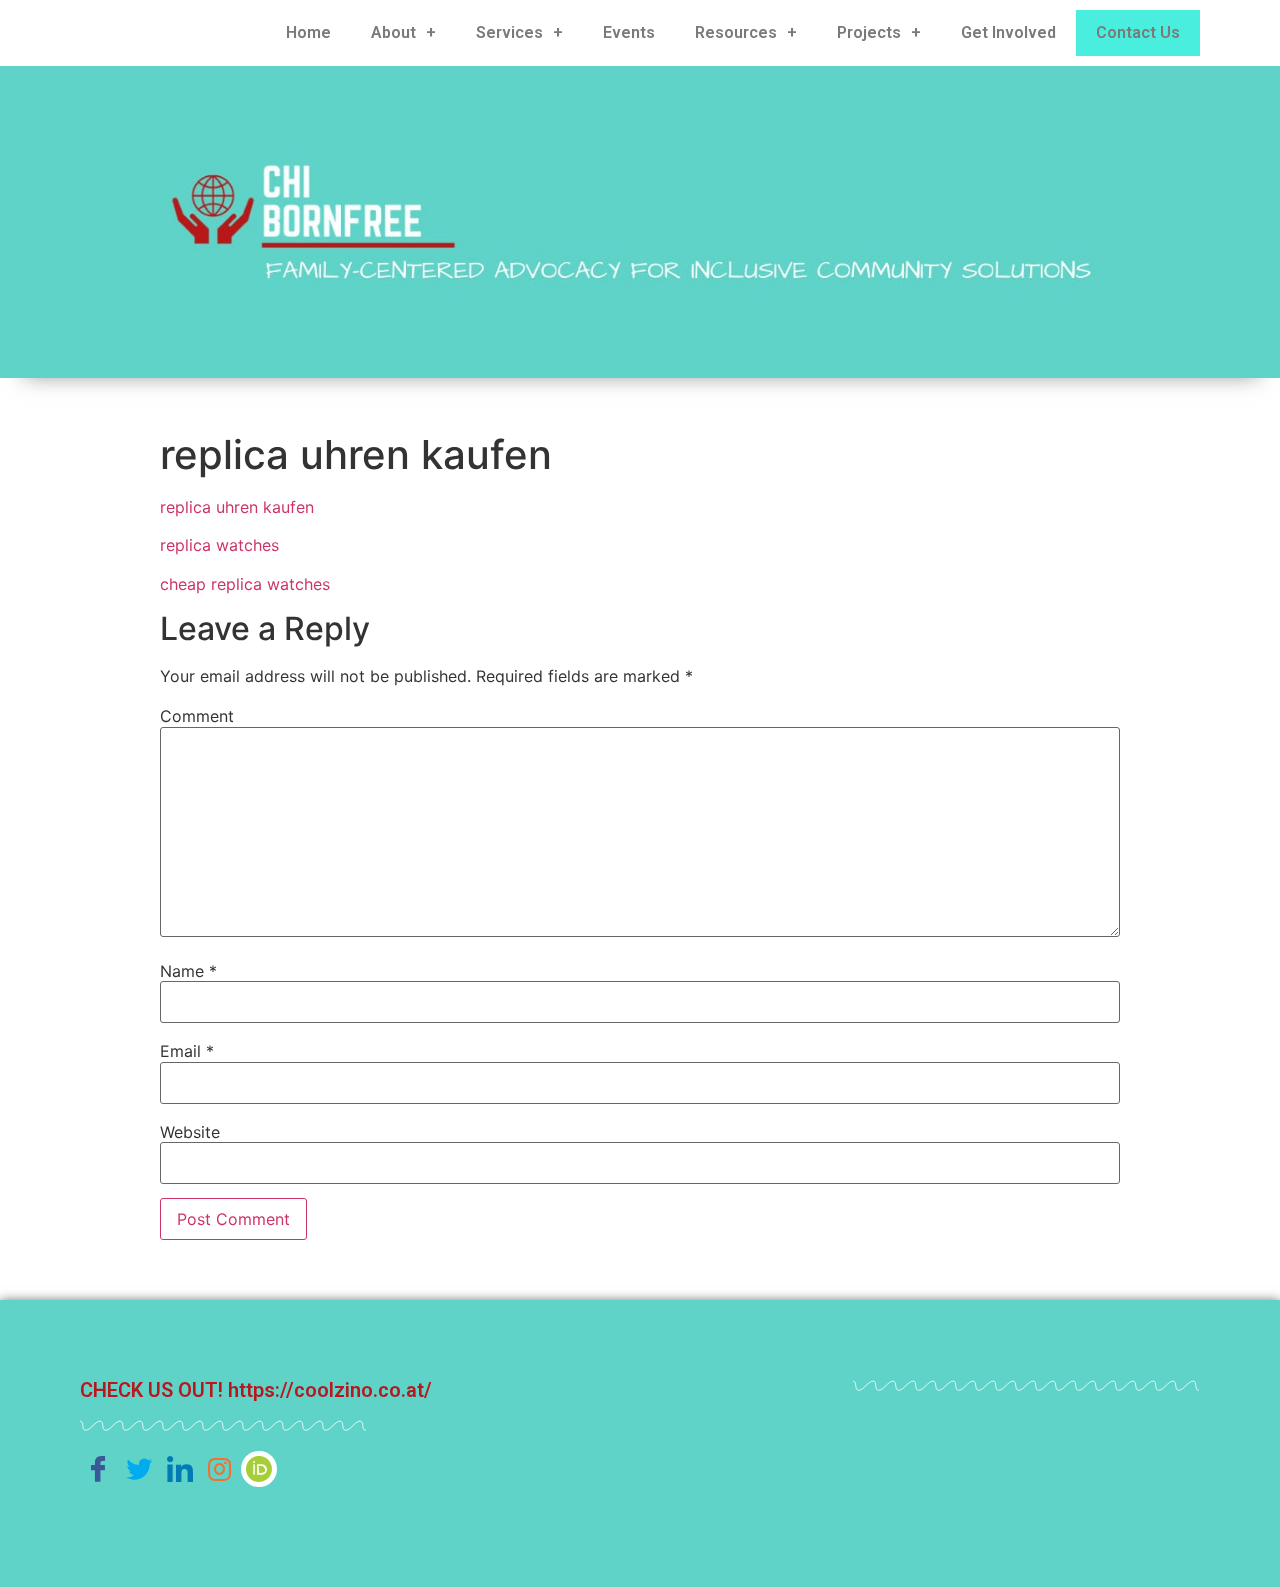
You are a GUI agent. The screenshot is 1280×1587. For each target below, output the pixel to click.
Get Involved (1008, 32)
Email (187, 1051)
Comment (197, 716)
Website (190, 1132)
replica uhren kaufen (237, 507)
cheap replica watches (245, 584)
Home (308, 32)
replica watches (219, 545)
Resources (736, 32)
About (393, 32)
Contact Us (1138, 32)
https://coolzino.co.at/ (330, 1390)
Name (188, 971)
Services (509, 32)
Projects (869, 32)
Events (629, 32)
